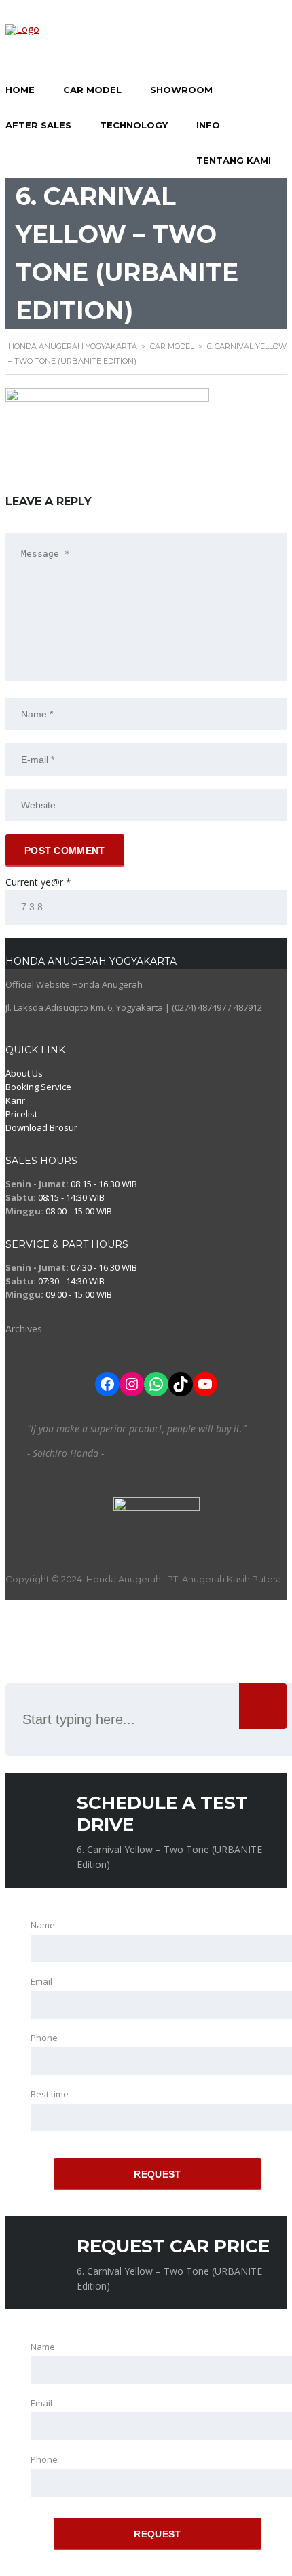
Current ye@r (38, 882)
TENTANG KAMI (234, 160)
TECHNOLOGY (134, 125)
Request (157, 2174)
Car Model (92, 90)
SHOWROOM (181, 90)
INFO (208, 125)
